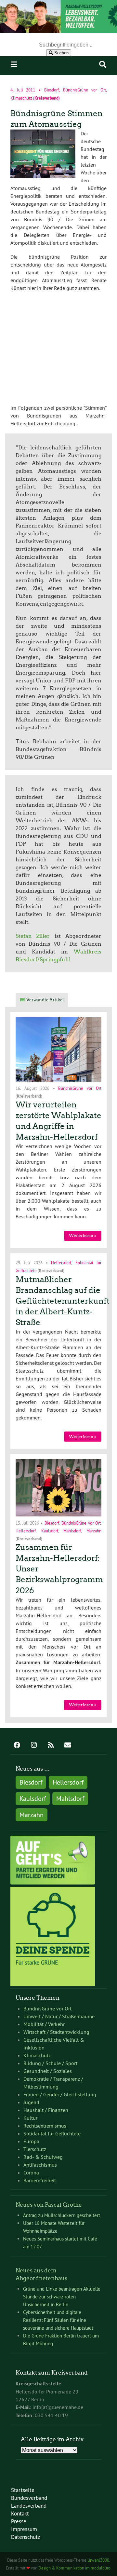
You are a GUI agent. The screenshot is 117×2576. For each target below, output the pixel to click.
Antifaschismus (40, 2165)
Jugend (31, 2102)
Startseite (23, 2490)
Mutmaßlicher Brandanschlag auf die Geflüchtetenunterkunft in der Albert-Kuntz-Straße (63, 1301)
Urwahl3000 (98, 2560)
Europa (31, 2141)
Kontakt (20, 2513)
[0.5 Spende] (53, 1984)
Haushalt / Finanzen (46, 2110)
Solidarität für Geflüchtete (52, 2133)
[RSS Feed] (51, 1746)
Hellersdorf (61, 1263)
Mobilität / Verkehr (44, 2024)
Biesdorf (52, 90)
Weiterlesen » (83, 1235)
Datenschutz (26, 2537)
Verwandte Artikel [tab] (45, 1000)
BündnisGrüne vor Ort (84, 90)
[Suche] (103, 64)
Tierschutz (35, 2149)
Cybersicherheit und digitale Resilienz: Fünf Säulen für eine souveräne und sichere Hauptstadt (58, 2320)
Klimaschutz (21, 98)
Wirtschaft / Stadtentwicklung (56, 2032)
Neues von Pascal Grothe (49, 2205)
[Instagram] (34, 1746)
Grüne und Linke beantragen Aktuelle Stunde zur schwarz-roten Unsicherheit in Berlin (62, 2297)
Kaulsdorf (50, 1530)
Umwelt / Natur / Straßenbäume (59, 2016)
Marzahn (94, 1530)
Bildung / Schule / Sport (50, 2063)
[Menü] (14, 64)
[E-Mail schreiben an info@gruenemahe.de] (68, 1746)
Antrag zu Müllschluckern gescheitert (62, 2215)
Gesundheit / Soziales (48, 2071)
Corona (31, 2172)
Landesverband (29, 2506)
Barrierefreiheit (40, 2180)
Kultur (30, 2118)
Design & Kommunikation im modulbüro (74, 2568)
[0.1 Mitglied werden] (53, 1883)
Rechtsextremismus (45, 2126)
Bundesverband (29, 2498)
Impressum (24, 2529)
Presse (19, 2521)
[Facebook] (17, 1746)
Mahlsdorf (72, 1530)
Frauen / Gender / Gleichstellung (60, 2094)
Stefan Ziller (33, 936)
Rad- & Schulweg (43, 2157)
